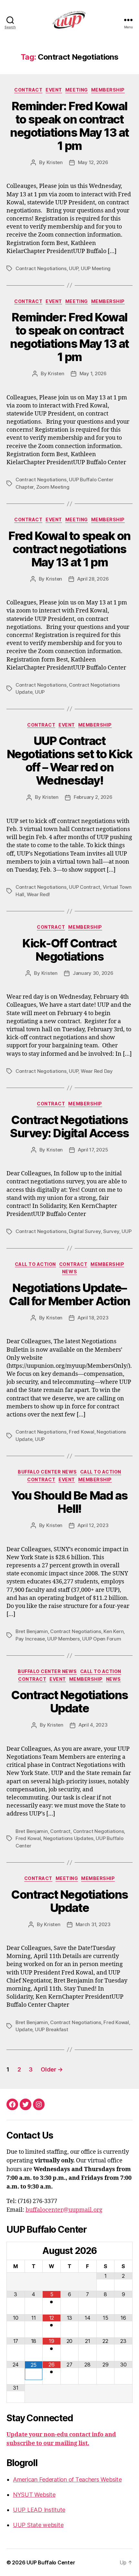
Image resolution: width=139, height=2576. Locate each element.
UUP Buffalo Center (51, 2562)
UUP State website (38, 2525)
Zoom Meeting (53, 487)
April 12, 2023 (93, 1525)
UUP (74, 268)
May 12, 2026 (93, 162)
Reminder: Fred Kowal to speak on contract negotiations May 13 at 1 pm (69, 126)
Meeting (77, 90)
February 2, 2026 (93, 797)
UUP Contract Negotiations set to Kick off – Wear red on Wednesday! (69, 761)
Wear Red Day (97, 1071)
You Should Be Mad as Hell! (69, 1502)
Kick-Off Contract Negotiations (69, 950)
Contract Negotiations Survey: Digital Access (69, 1126)
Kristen (55, 162)
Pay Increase (30, 1639)
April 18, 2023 (93, 1318)
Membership (108, 90)
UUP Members (63, 1639)
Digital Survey (85, 1231)
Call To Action (35, 1264)
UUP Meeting (96, 268)
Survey (111, 1231)
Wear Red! (38, 894)
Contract (28, 90)
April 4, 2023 (93, 1725)
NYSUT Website (34, 2495)
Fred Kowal (81, 1432)
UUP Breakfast (52, 2029)
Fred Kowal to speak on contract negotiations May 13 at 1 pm (69, 549)
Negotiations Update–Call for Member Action (69, 1294)
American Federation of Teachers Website (67, 2479)
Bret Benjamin (32, 1631)
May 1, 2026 (93, 373)
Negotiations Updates (68, 1838)
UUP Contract (85, 887)
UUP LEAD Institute (39, 2510)
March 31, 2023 (93, 1924)
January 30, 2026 (93, 973)
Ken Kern (113, 1631)
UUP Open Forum (102, 1639)
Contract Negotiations (41, 268)
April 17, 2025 (93, 1150)
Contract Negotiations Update (69, 1702)
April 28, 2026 (93, 579)
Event (54, 90)
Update (24, 2029)
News (69, 1272)
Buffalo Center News (47, 1472)
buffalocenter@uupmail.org (64, 2210)
